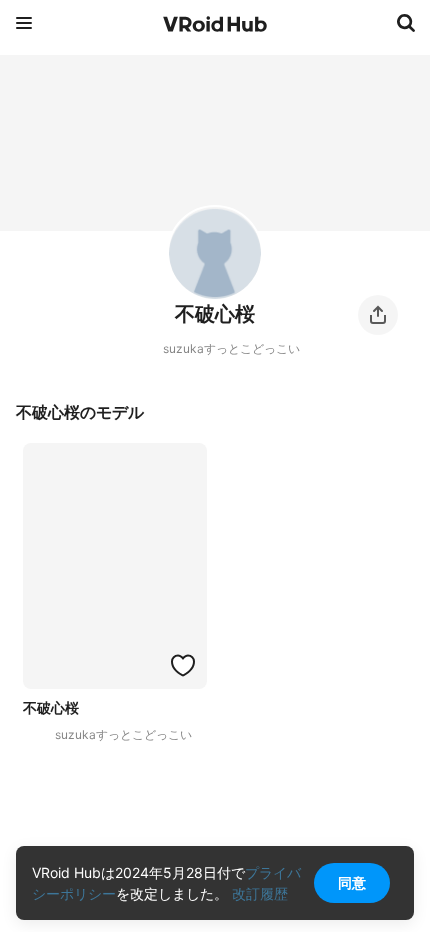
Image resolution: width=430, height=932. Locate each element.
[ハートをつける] (183, 665)
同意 (352, 882)
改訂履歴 (260, 893)
